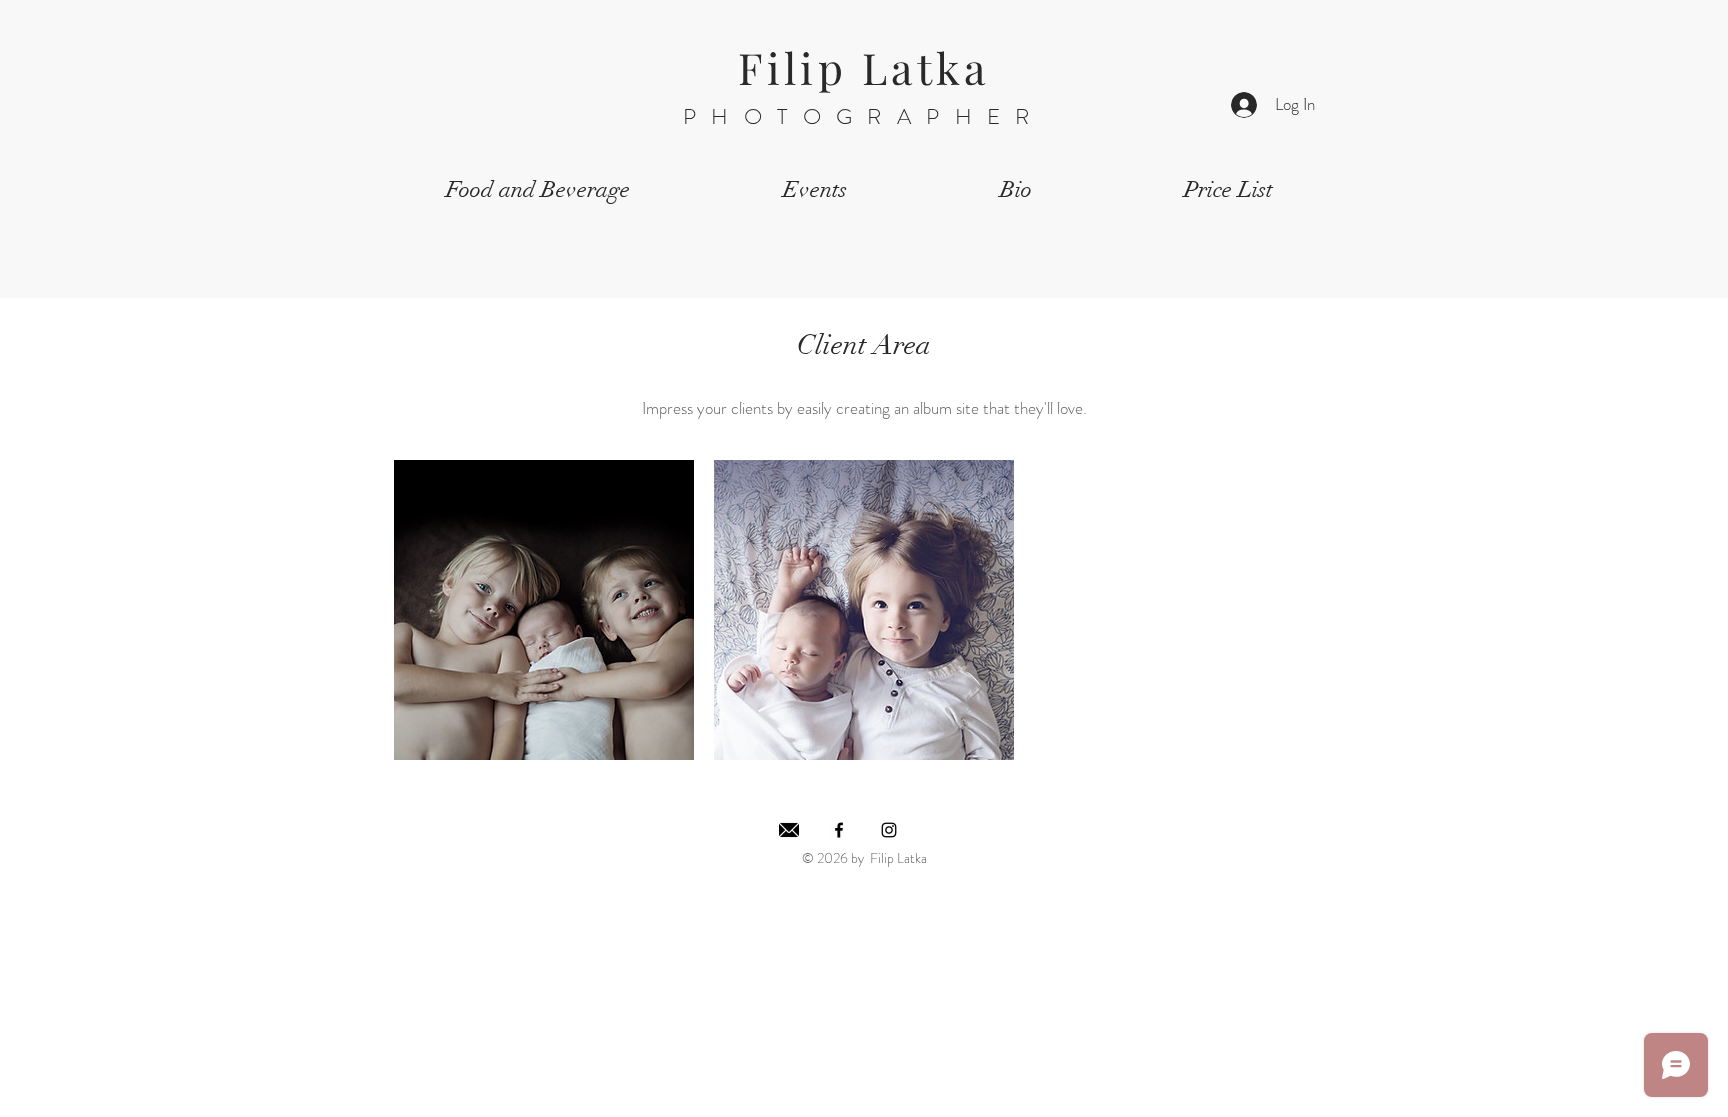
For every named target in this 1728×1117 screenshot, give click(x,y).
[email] (789, 830)
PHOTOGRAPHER (864, 116)
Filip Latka (863, 67)
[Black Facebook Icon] (839, 830)
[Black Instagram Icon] (889, 830)
